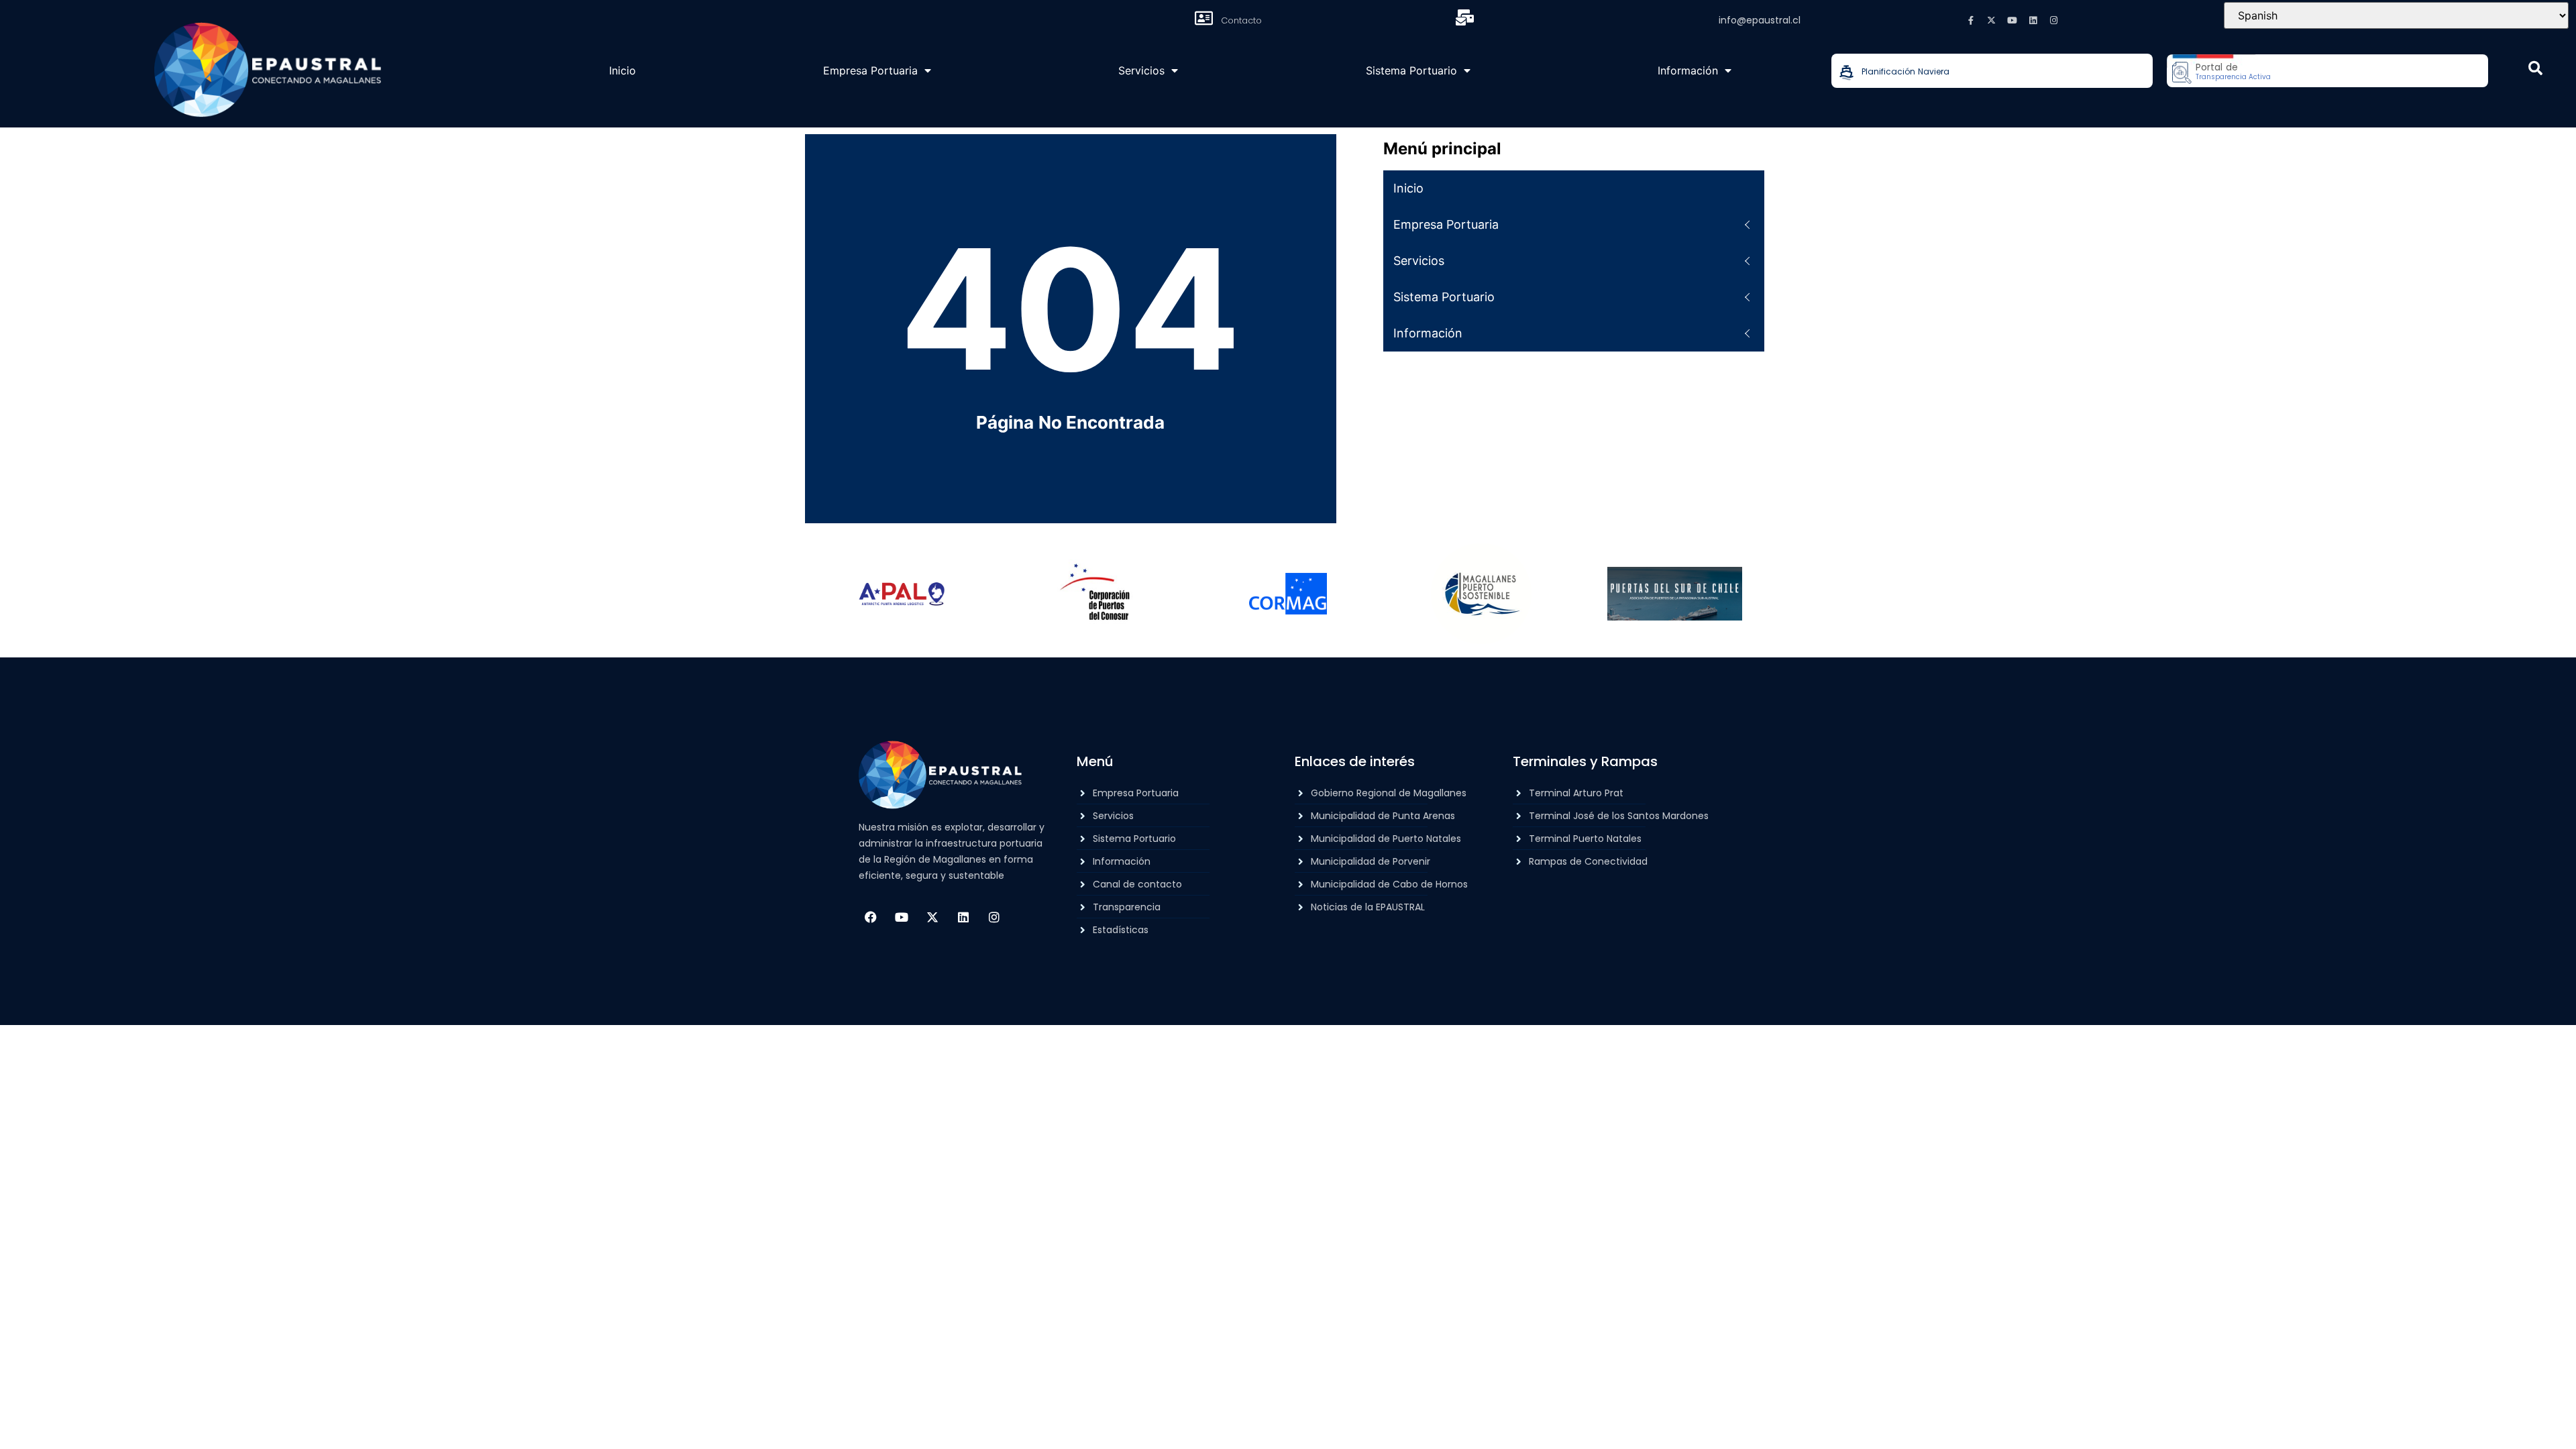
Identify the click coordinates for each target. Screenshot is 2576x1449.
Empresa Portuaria (870, 70)
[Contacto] (1203, 18)
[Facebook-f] (1971, 20)
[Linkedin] (2033, 20)
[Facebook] (871, 917)
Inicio (623, 70)
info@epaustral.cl (1760, 20)
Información (1688, 70)
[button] (2535, 68)
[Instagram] (2054, 20)
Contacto (1241, 20)
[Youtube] (2012, 20)
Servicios (1141, 70)
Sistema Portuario (1411, 70)
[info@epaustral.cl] (1464, 17)
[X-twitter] (1992, 20)
